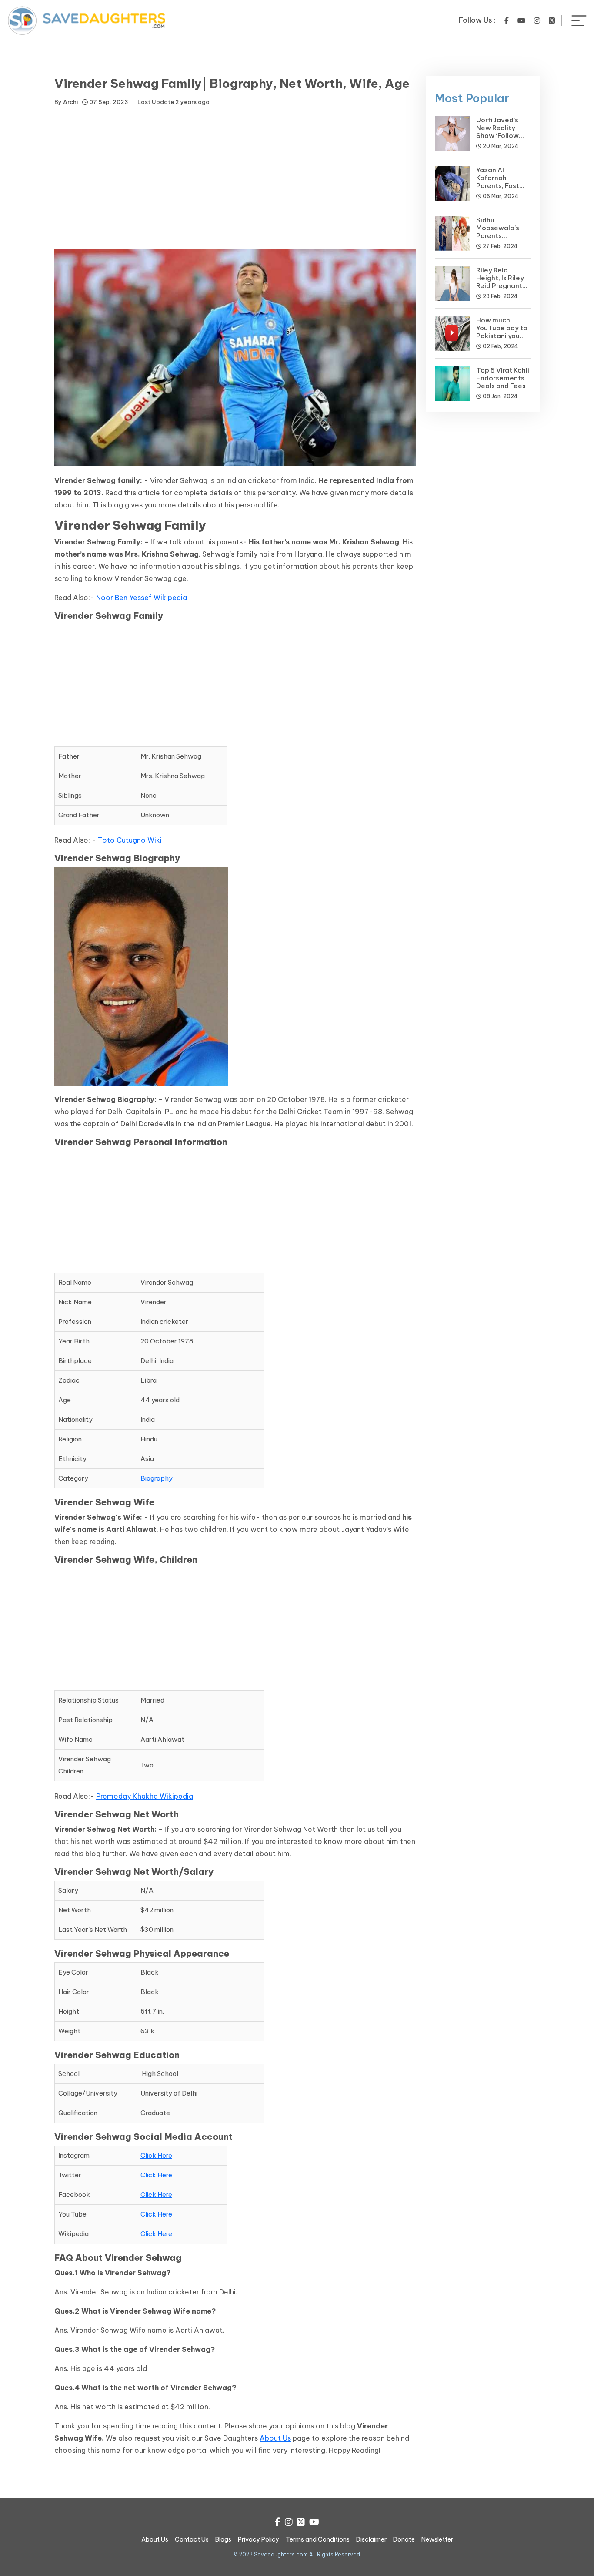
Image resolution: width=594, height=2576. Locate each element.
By (66, 102)
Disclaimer (371, 2539)
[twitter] (552, 20)
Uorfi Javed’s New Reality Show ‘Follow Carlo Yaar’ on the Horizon (499, 136)
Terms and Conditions (318, 2539)
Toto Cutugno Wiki (130, 840)
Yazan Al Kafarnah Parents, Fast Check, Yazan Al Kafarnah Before (503, 186)
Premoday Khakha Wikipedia (145, 1796)
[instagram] (537, 20)
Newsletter (437, 2539)
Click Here (156, 2155)
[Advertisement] (235, 179)
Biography (157, 1478)
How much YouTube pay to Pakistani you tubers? (502, 332)
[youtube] (521, 20)
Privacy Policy (259, 2539)
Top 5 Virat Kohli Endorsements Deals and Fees (503, 378)
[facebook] (507, 20)
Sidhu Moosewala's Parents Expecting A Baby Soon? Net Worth (502, 240)
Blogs (223, 2539)
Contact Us (192, 2539)
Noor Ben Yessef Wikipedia (142, 598)
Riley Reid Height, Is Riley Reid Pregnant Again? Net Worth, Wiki (500, 286)
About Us (275, 2438)
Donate (404, 2539)
